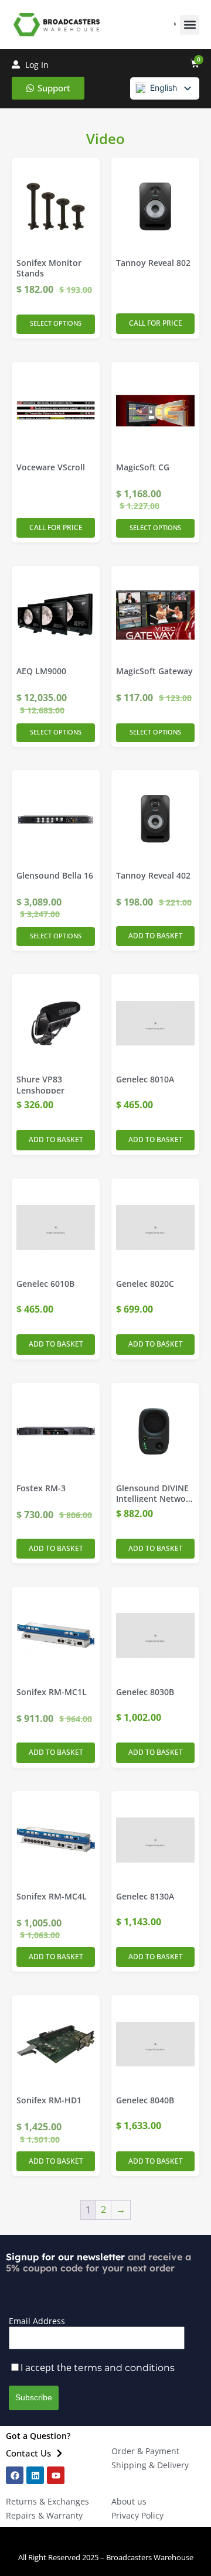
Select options (56, 323)
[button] (190, 25)
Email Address (37, 2321)
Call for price (156, 323)
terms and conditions (124, 2368)
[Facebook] (15, 2475)
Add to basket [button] (156, 936)
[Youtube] (56, 2475)
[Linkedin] (35, 2475)
